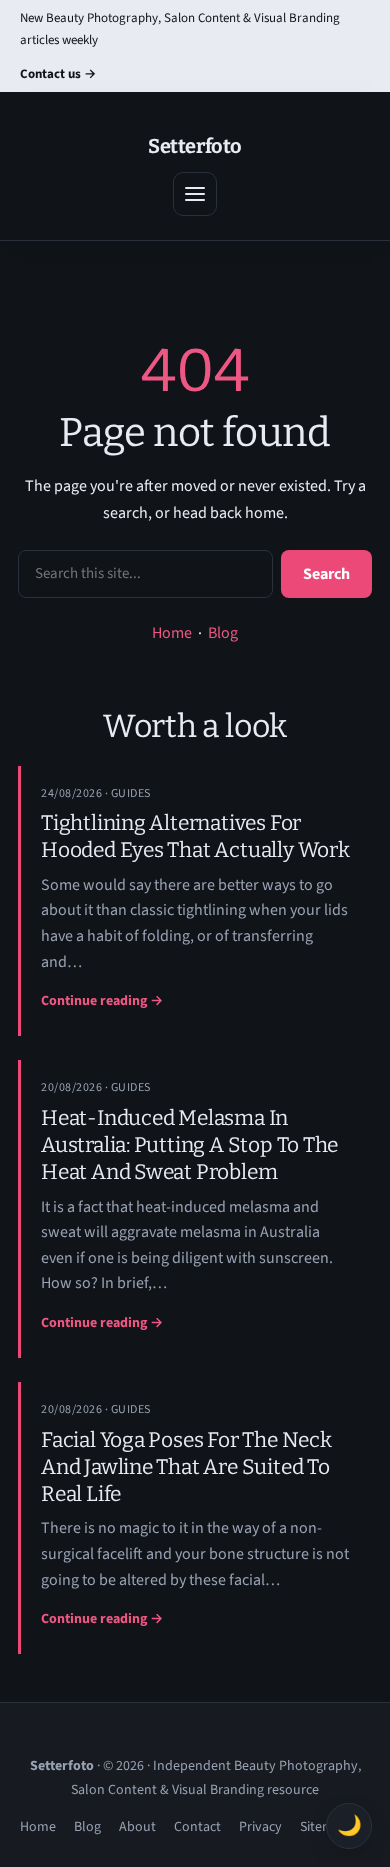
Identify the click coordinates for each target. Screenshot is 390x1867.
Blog (223, 633)
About (137, 1827)
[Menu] (195, 194)
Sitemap (324, 1827)
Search (326, 574)
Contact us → (58, 74)
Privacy (260, 1827)
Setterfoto (195, 146)
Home (172, 633)
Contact (197, 1827)
